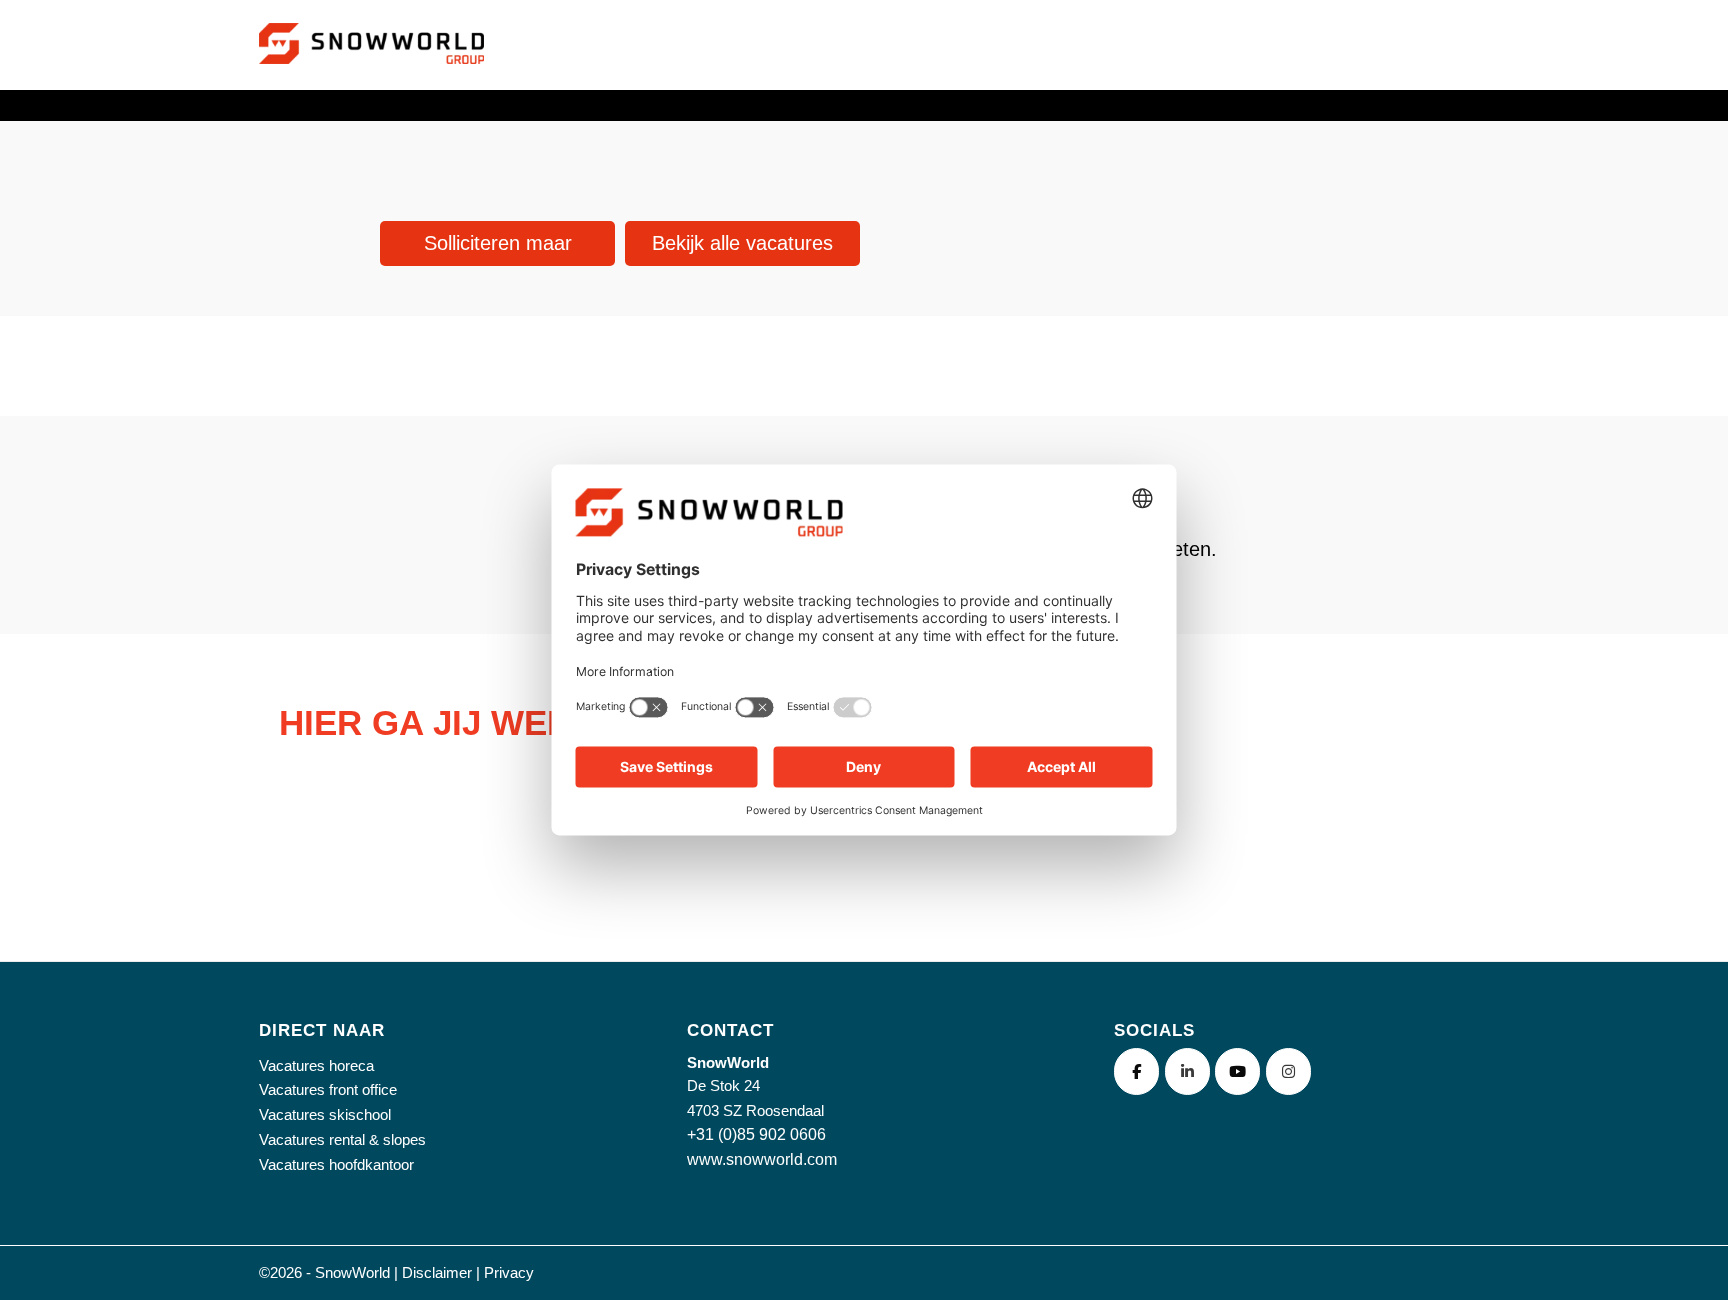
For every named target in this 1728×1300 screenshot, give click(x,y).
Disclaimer (437, 1272)
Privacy (509, 1272)
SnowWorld (352, 1272)
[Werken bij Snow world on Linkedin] (1187, 1071)
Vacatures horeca (316, 1065)
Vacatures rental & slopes (342, 1139)
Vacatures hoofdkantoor (336, 1164)
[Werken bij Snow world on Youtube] (1237, 1071)
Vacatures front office (328, 1089)
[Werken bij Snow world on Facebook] (1136, 1071)
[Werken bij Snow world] (371, 68)
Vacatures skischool (325, 1114)
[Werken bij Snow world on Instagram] (1288, 1071)
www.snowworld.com (762, 1159)
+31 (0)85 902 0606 (756, 1134)
